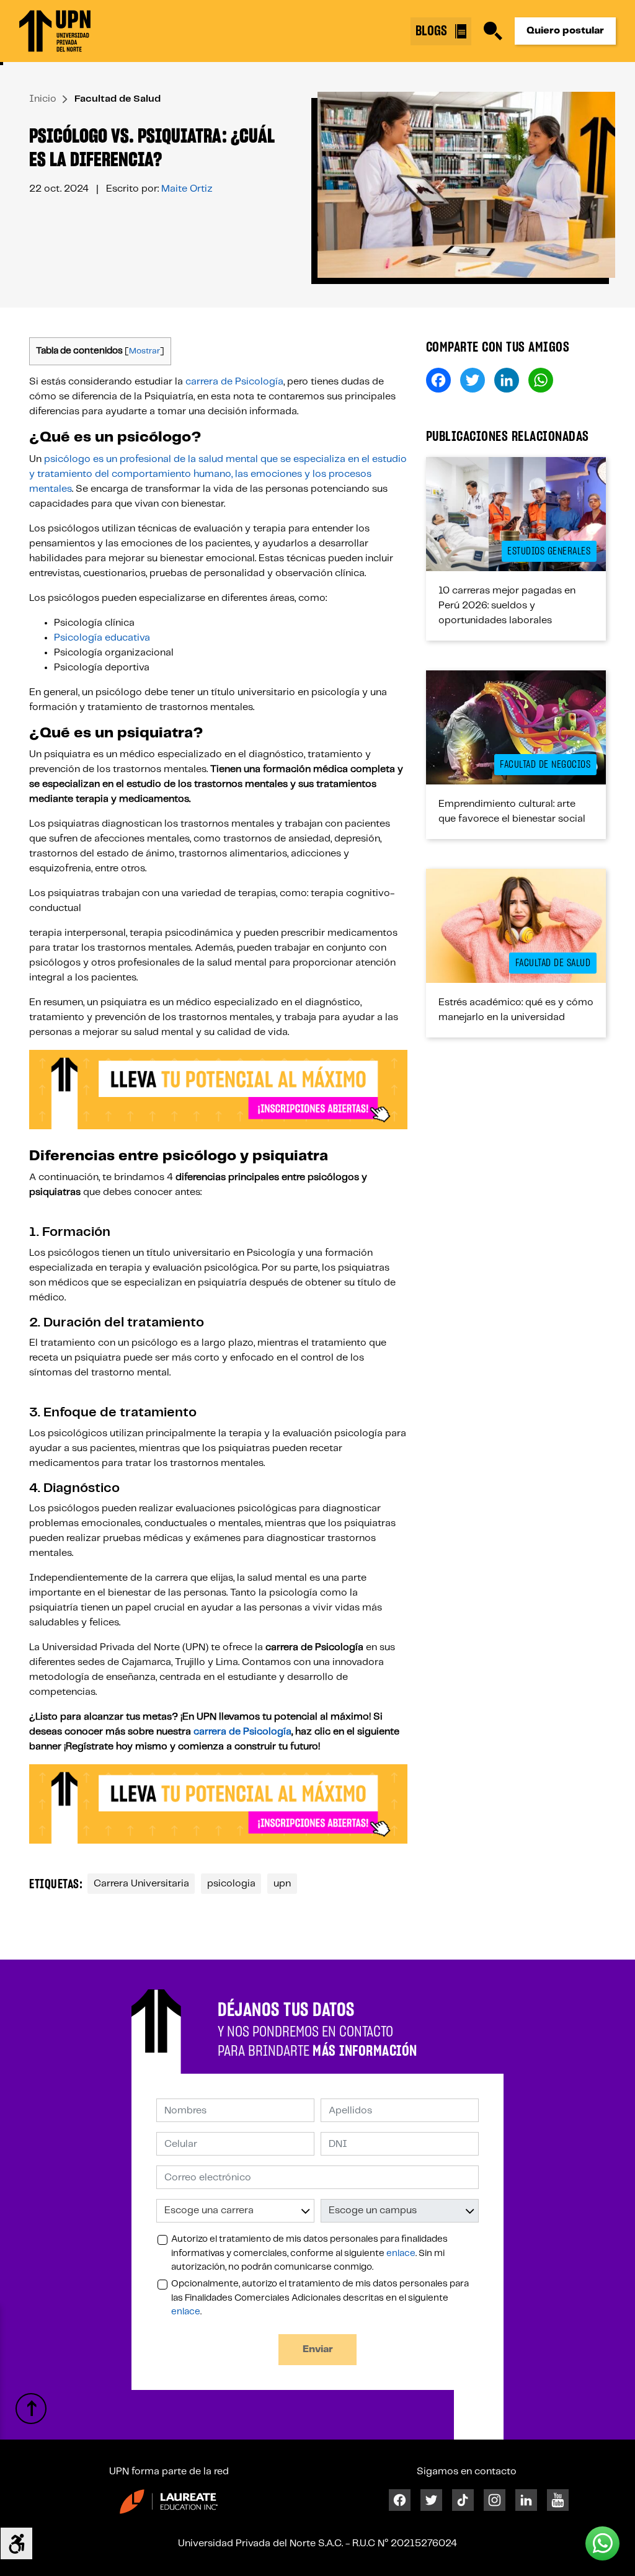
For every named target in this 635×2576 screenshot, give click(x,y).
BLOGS (433, 31)
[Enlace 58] (516, 926)
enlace (401, 2254)
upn (282, 1884)
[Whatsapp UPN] (602, 2543)
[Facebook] (400, 2499)
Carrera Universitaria (141, 1884)
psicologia (231, 1884)
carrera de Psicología (234, 382)
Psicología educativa (102, 638)
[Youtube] (558, 2499)
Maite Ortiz (187, 189)
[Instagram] (495, 2499)
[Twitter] (431, 2499)
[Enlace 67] (169, 2502)
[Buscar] (493, 31)
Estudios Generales (549, 551)
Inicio (43, 99)
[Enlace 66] (31, 2409)
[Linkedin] (526, 2499)
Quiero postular (565, 31)
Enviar (318, 2349)
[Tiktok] (463, 2499)
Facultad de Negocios (545, 765)
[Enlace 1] (55, 31)
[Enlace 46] (516, 514)
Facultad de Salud (118, 99)
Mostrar (144, 351)
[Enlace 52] (516, 727)
